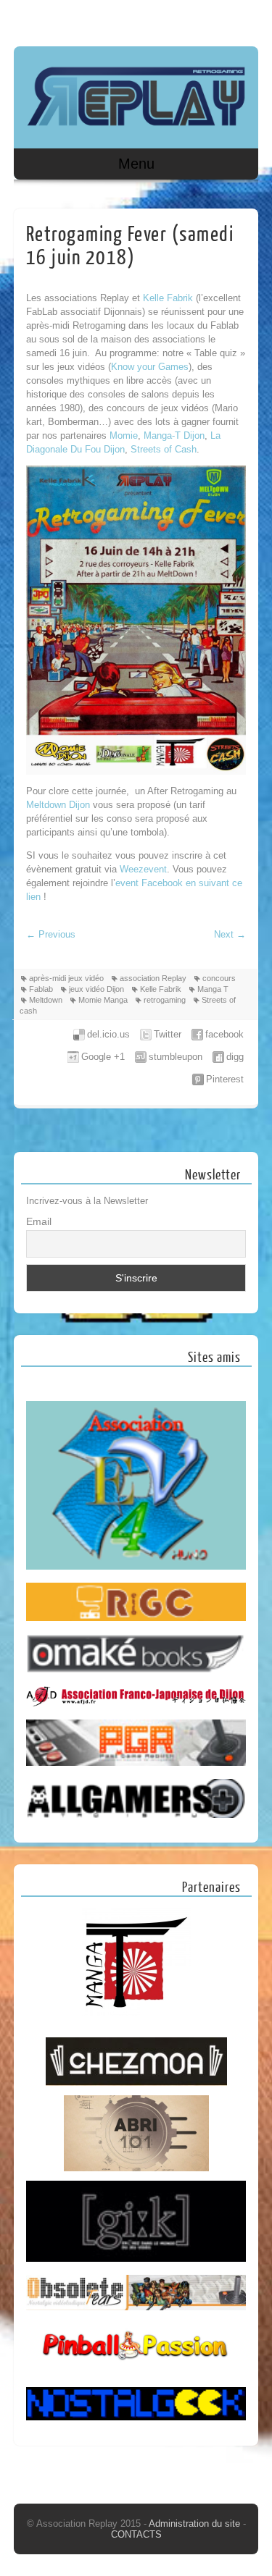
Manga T (213, 989)
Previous (51, 934)
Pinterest (225, 1079)
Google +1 (103, 1057)
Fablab (41, 989)
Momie (124, 435)
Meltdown (46, 1000)
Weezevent (143, 869)
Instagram (244, 20)
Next (230, 934)
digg (235, 1057)
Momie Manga (103, 1000)
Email (39, 1221)
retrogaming (165, 1000)
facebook (224, 1034)
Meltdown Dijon (58, 805)
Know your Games (150, 367)
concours (219, 978)
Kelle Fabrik (168, 298)
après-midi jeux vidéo (66, 978)
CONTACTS (136, 2534)
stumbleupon (176, 1057)
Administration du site (196, 2524)
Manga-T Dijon (174, 435)
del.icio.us (108, 1034)
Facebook (217, 20)
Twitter (168, 1034)
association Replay (153, 978)
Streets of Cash (164, 449)
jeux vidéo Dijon (96, 989)
